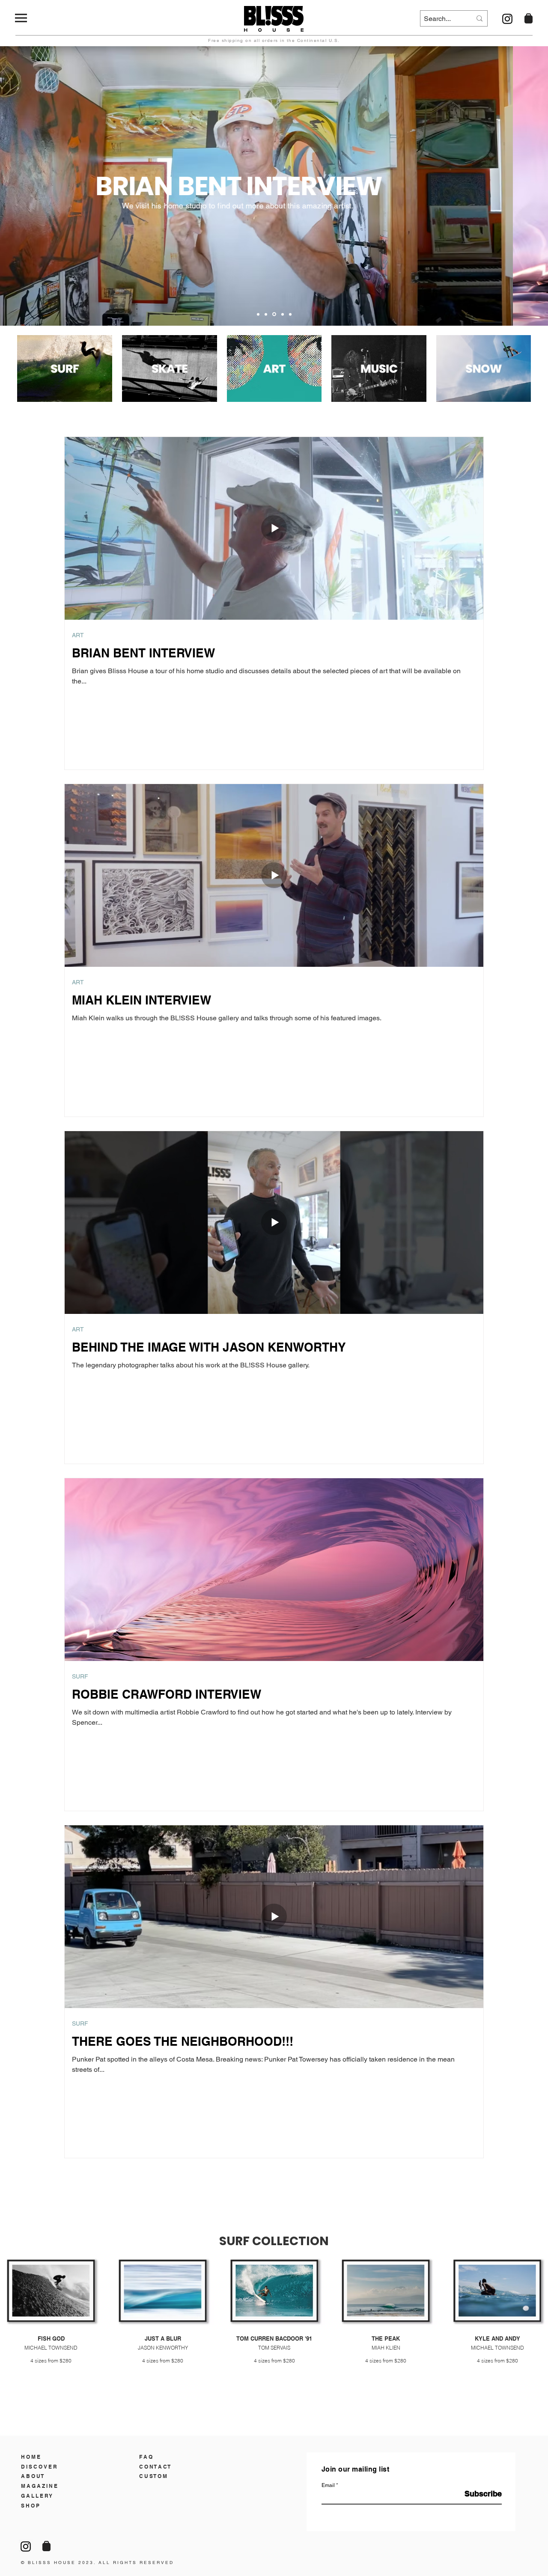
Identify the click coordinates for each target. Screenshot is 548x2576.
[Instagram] (507, 19)
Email (328, 2485)
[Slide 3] (283, 314)
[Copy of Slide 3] (290, 314)
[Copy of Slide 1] (274, 314)
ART (78, 635)
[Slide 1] (266, 314)
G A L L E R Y (37, 2496)
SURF (80, 1676)
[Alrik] (258, 314)
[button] (21, 18)
